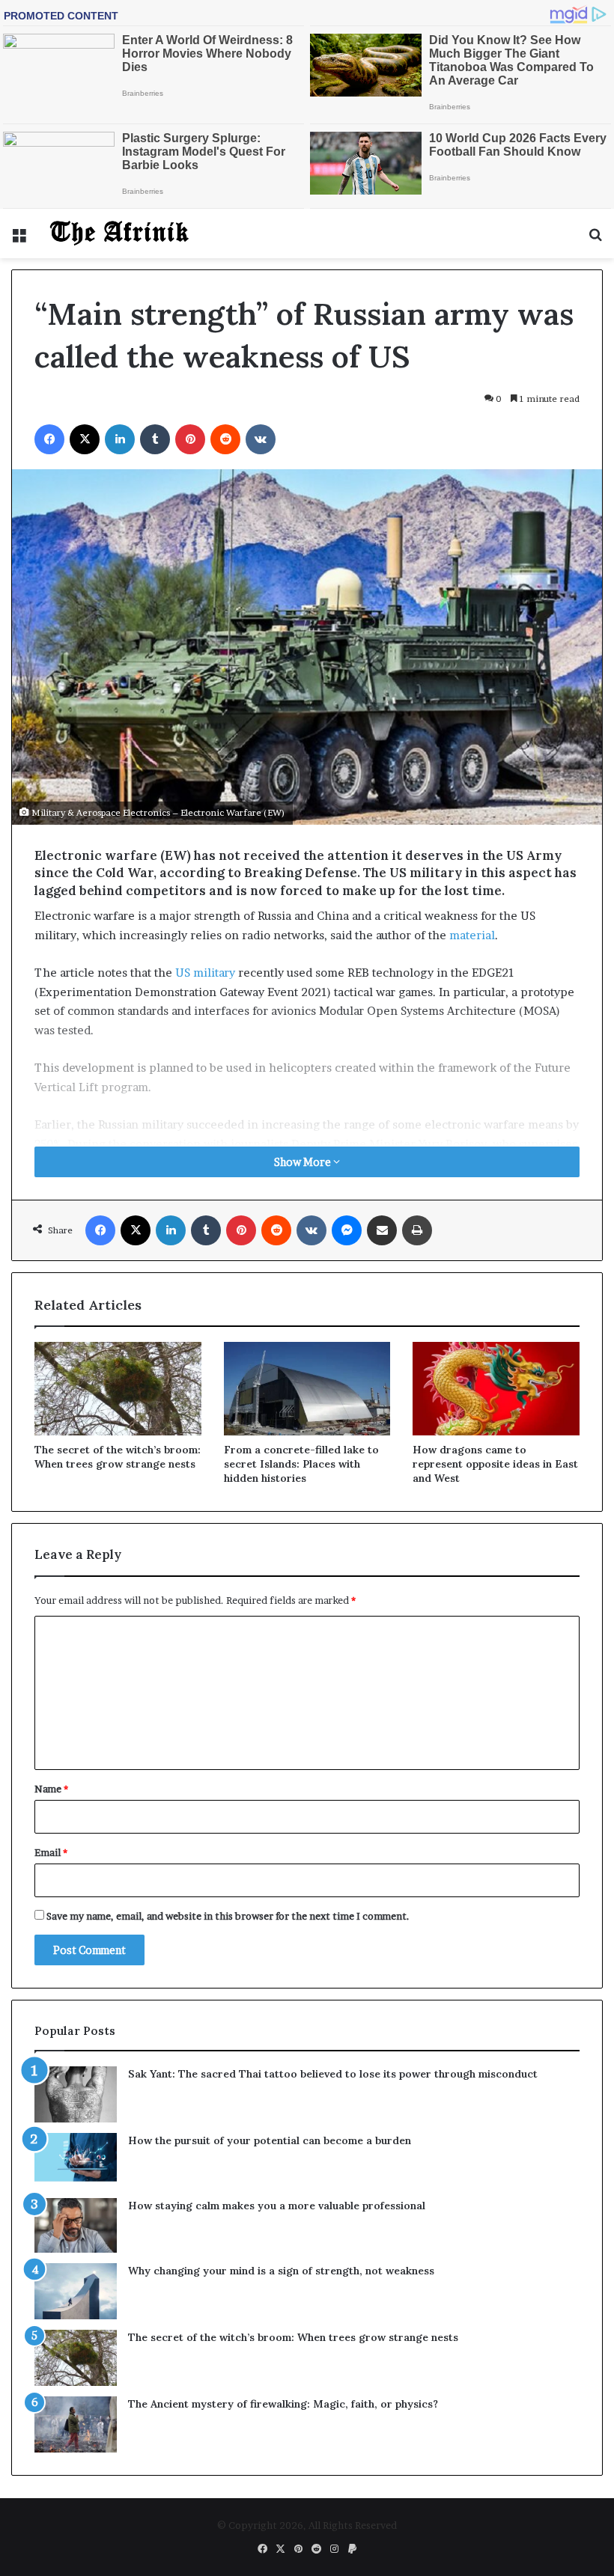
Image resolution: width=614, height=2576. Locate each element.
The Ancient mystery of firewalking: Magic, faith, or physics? (283, 2404)
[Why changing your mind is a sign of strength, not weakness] (76, 2291)
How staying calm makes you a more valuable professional (277, 2206)
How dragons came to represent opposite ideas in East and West (495, 1464)
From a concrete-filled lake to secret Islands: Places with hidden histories (301, 1464)
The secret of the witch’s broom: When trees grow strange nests (118, 1457)
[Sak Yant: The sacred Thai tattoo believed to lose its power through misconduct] (76, 2094)
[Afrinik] (120, 234)
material (472, 935)
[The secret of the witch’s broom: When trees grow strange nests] (118, 1389)
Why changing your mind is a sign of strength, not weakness (281, 2271)
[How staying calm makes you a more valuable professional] (76, 2225)
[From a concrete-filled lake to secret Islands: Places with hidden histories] (307, 1389)
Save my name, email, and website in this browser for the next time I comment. (228, 1916)
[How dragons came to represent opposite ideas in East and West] (496, 1389)
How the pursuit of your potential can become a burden (270, 2140)
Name (51, 1789)
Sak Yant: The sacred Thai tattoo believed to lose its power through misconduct (333, 2074)
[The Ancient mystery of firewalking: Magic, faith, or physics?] (76, 2424)
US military (205, 973)
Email (51, 1852)
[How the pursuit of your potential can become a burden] (76, 2160)
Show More (304, 1162)
